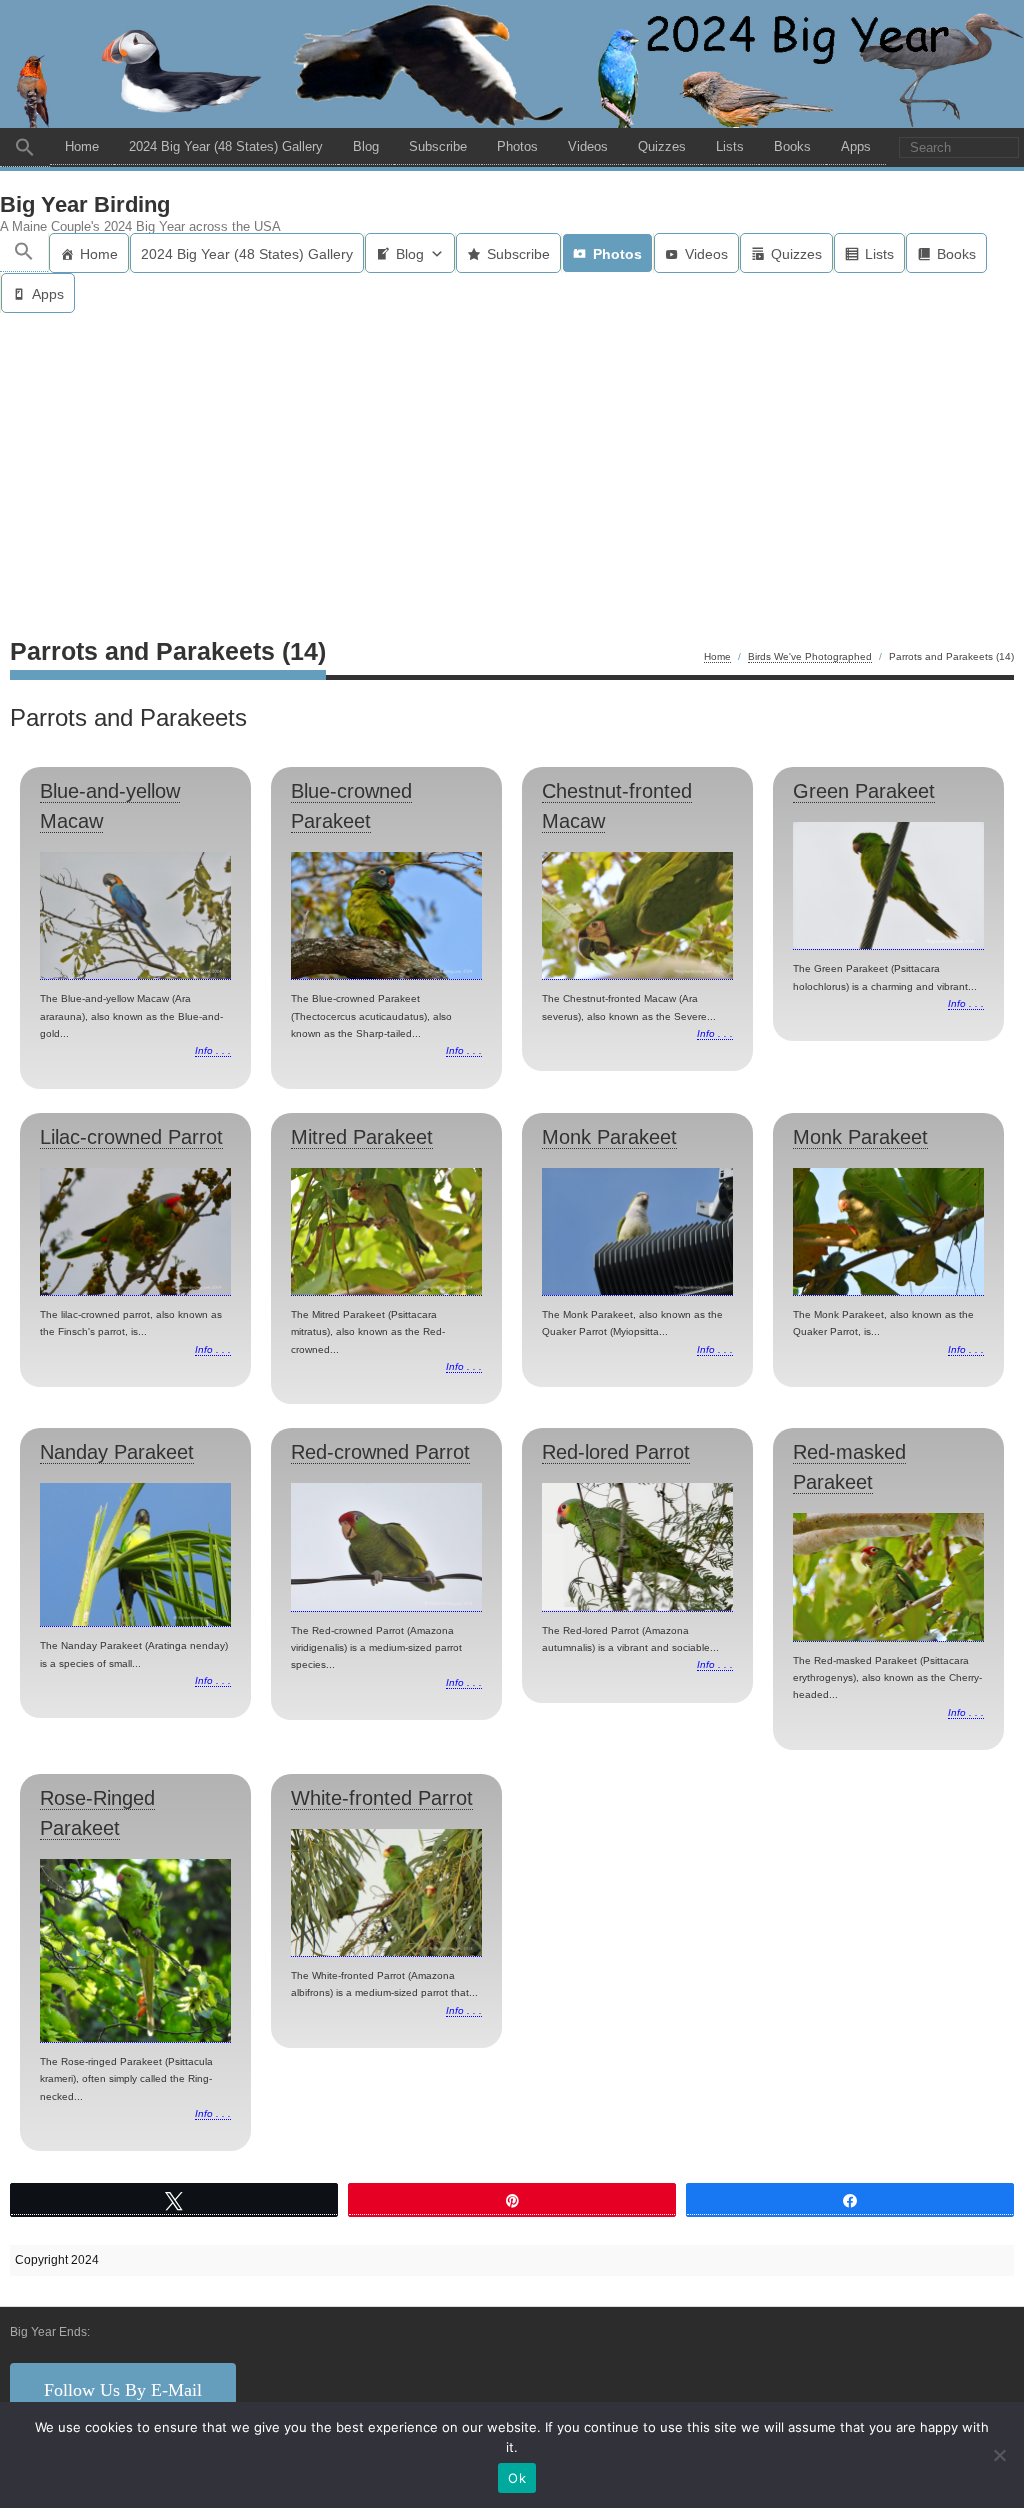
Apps (856, 146)
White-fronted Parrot (382, 1798)
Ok (517, 2478)
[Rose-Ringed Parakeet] (135, 1951)
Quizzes (662, 146)
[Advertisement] (512, 463)
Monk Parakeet (609, 1137)
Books (792, 146)
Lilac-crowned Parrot (131, 1137)
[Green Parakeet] (888, 886)
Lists (730, 146)
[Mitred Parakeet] (386, 1232)
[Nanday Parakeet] (135, 1555)
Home (82, 146)
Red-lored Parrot (616, 1452)
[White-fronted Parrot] (386, 1893)
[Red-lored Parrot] (637, 1547)
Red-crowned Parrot (380, 1452)
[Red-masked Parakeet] (888, 1577)
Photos (517, 146)
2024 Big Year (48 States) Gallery (226, 146)
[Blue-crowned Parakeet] (386, 916)
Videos (588, 146)
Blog (366, 146)
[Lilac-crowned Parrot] (135, 1232)
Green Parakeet (864, 791)
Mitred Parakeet (362, 1137)
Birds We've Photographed (810, 656)
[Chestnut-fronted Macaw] (637, 916)
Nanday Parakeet (117, 1452)
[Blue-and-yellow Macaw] (135, 916)
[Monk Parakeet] (637, 1232)
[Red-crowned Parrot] (386, 1547)
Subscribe (438, 146)
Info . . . (213, 1050)
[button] (25, 147)
